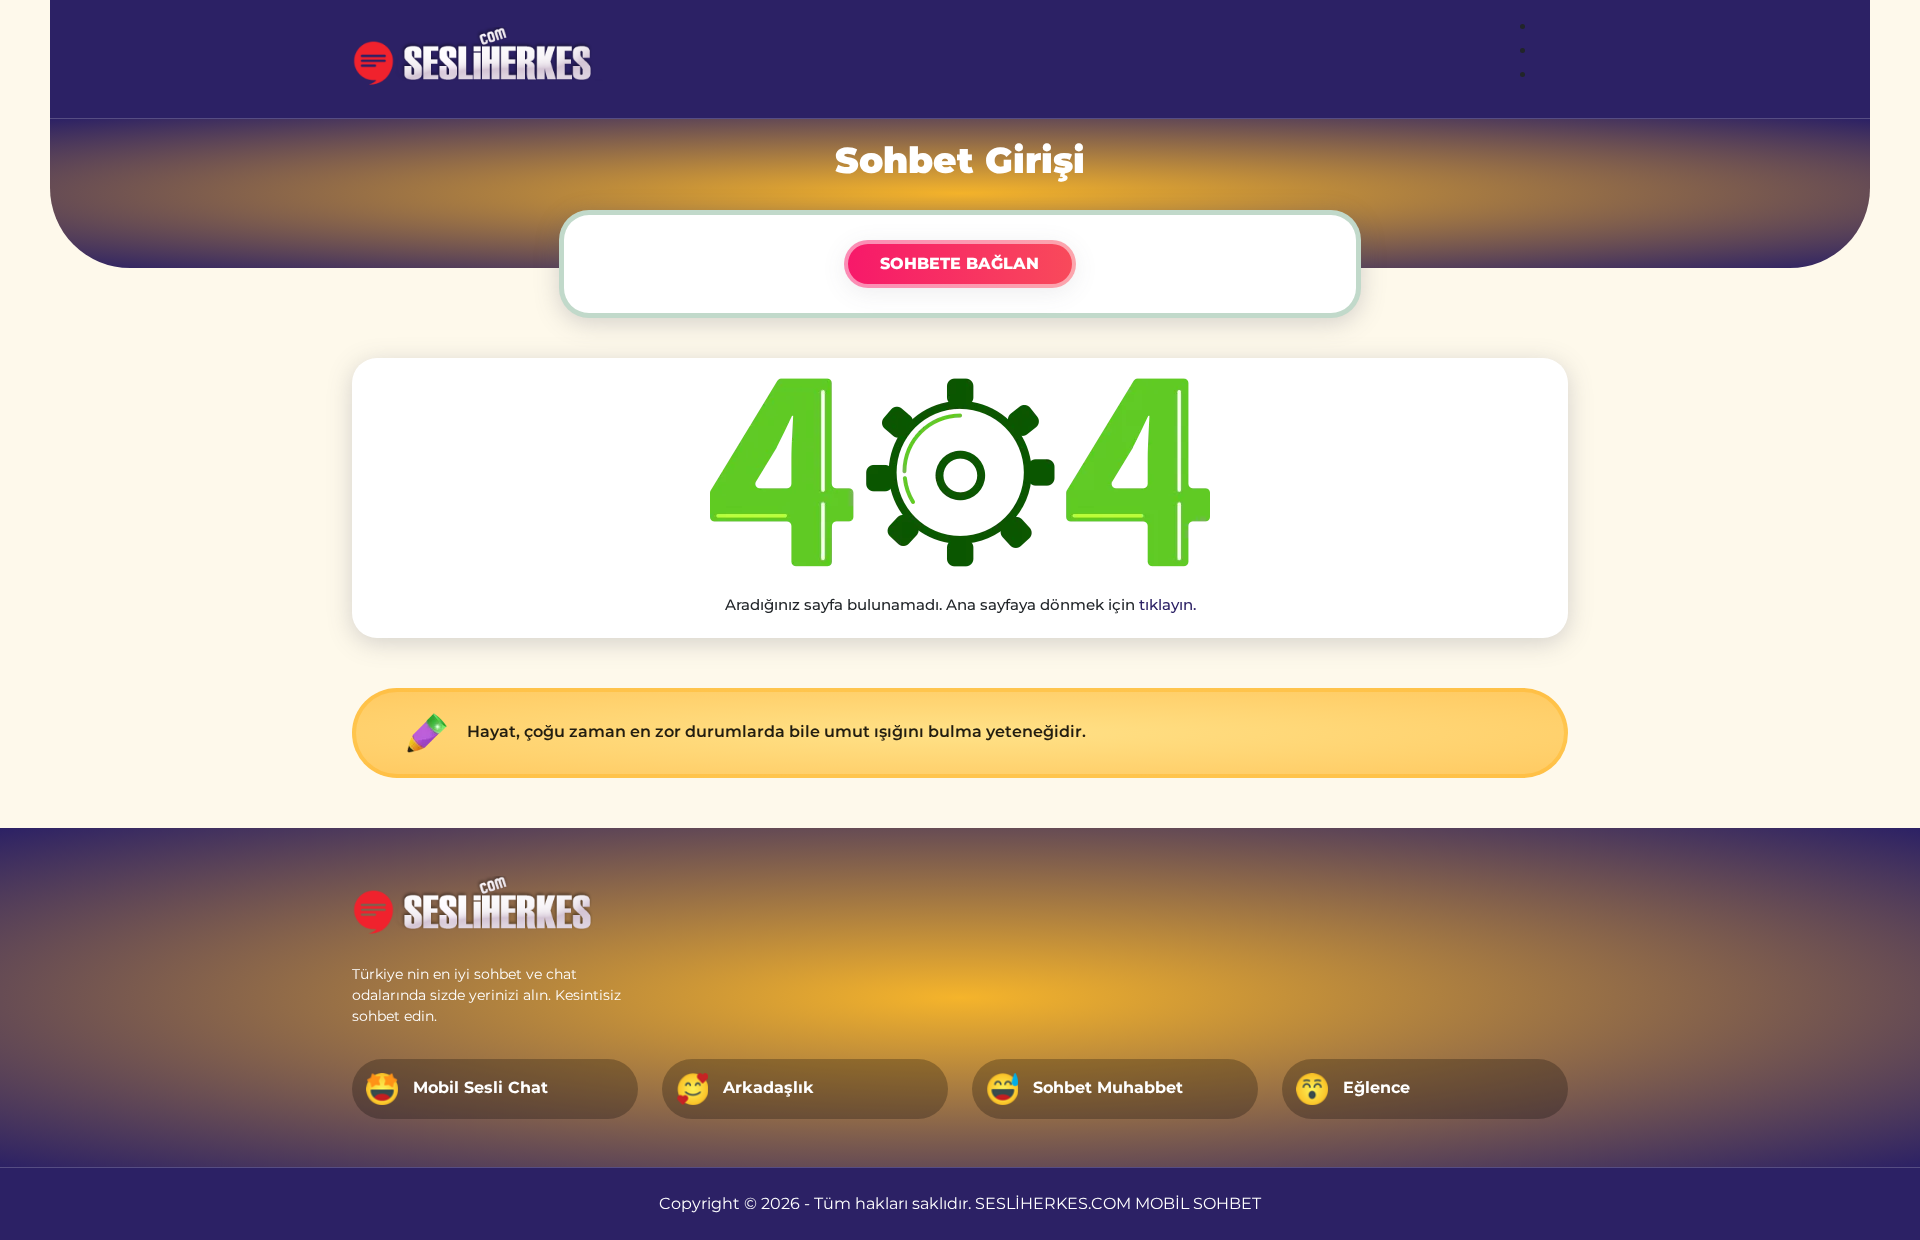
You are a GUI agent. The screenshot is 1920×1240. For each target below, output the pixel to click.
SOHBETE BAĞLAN (959, 263)
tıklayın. (1167, 604)
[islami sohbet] (481, 59)
